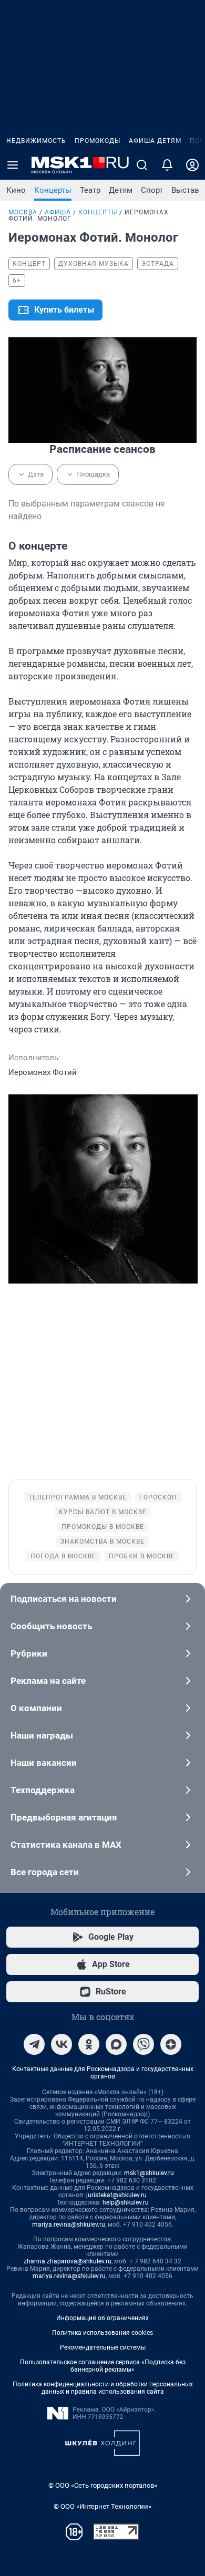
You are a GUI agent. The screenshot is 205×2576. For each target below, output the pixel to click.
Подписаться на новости (64, 1599)
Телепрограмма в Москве (78, 1497)
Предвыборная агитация (64, 1817)
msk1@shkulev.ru (149, 2173)
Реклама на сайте (48, 1681)
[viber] (143, 2044)
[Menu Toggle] (13, 165)
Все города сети (45, 1872)
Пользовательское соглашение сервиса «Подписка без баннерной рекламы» (103, 2366)
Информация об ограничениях (102, 2318)
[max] (116, 2044)
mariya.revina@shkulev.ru (69, 2225)
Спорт (152, 190)
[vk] (61, 2044)
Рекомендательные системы (103, 2347)
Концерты (53, 190)
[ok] (89, 2044)
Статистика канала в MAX (66, 1845)
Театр (90, 190)
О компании (36, 1708)
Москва (23, 212)
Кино (16, 190)
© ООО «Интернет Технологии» (102, 2506)
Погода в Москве (63, 1556)
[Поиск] (142, 165)
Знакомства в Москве (102, 1542)
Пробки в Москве (142, 1556)
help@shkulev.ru (126, 2202)
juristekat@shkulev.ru (116, 2195)
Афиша (58, 212)
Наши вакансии (44, 1763)
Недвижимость (36, 141)
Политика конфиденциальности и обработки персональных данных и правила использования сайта (103, 2388)
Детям (121, 190)
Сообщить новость (51, 1626)
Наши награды (42, 1735)
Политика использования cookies (102, 2333)
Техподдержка (43, 1790)
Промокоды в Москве (103, 1527)
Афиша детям (155, 141)
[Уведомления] (167, 165)
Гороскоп (158, 1497)
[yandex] (171, 2044)
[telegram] (34, 2044)
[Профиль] (192, 165)
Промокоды (98, 141)
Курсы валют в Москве (103, 1512)
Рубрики (29, 1653)
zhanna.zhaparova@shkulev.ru (68, 2261)
